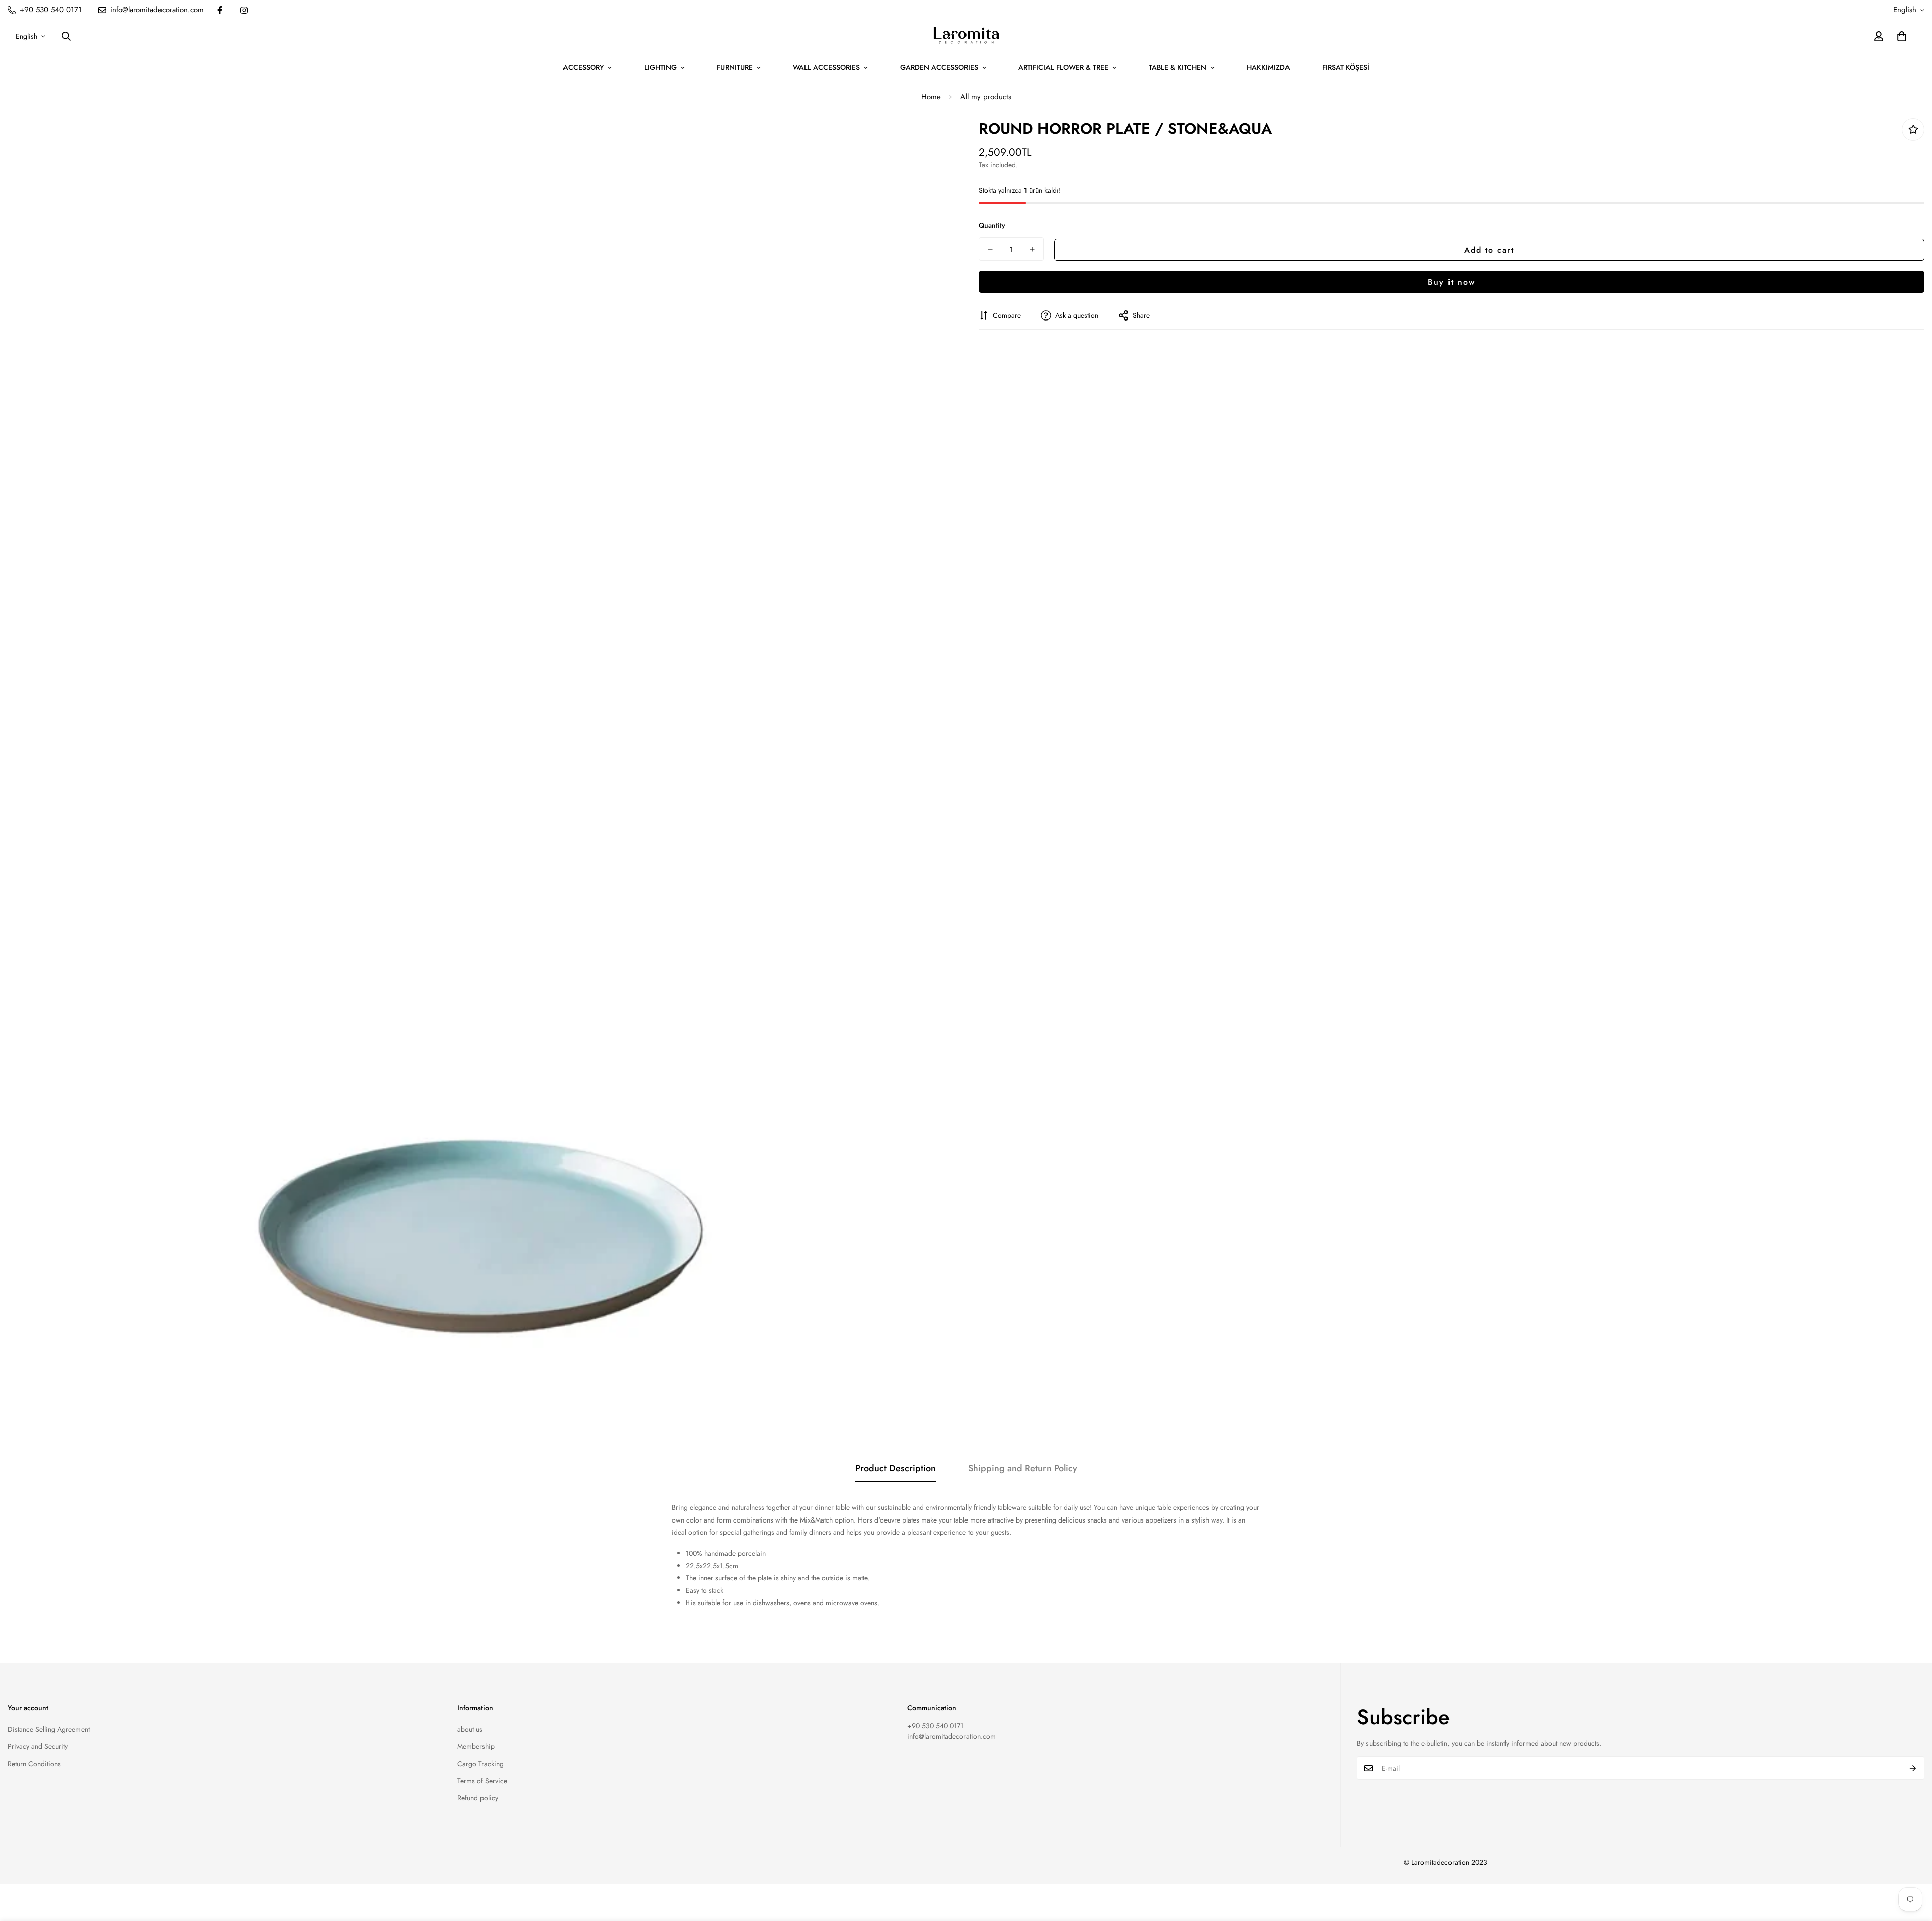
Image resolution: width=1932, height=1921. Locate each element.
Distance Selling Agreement (49, 1729)
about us (470, 1729)
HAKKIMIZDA (1268, 67)
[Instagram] (244, 10)
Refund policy (478, 1798)
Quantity (992, 225)
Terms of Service (482, 1781)
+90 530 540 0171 (935, 1726)
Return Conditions (34, 1764)
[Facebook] (220, 10)
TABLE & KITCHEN (1178, 67)
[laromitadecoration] (966, 36)
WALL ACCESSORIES (826, 67)
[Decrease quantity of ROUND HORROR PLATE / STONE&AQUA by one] (990, 249)
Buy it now (1452, 282)
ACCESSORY (583, 67)
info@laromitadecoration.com (951, 1736)
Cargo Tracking (480, 1764)
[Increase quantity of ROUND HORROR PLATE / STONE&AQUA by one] (1032, 249)
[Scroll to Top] (1912, 1866)
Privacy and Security (38, 1746)
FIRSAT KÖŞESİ (1346, 67)
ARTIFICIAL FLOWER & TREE (1063, 67)
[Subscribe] (1913, 1768)
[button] (1902, 36)
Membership (476, 1746)
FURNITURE (735, 67)
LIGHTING (660, 67)
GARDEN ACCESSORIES (939, 67)
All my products (986, 97)
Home (931, 97)
